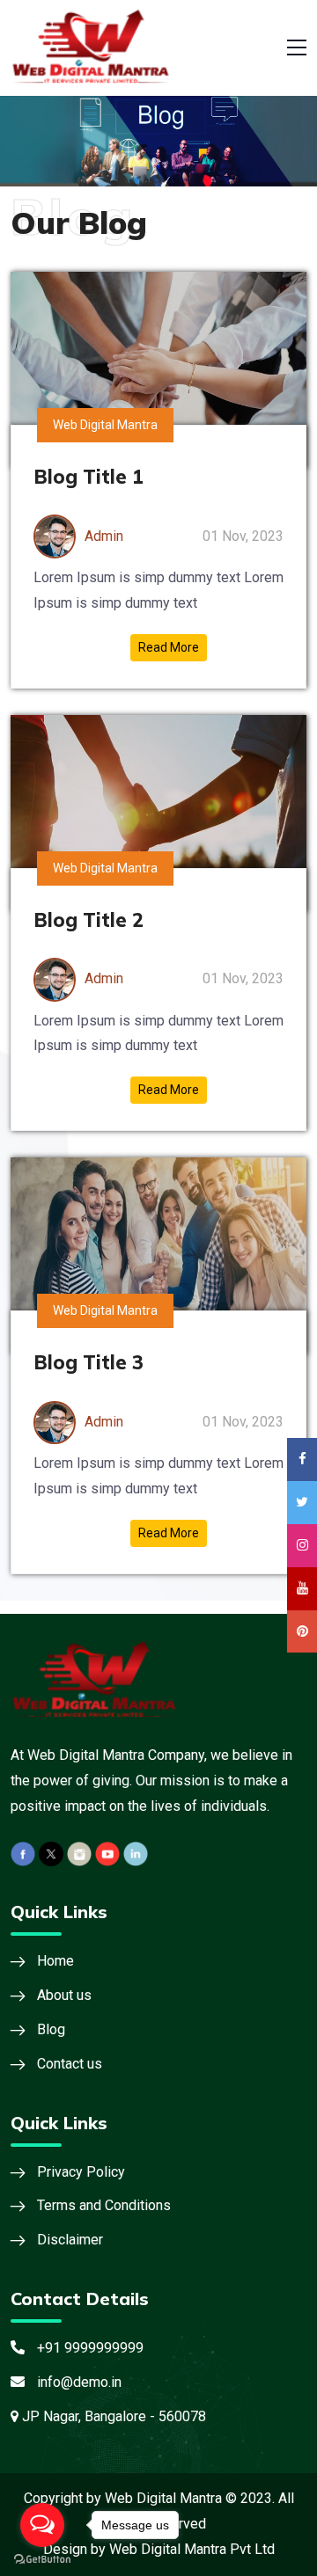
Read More (169, 647)
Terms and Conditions (104, 2205)
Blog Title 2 (88, 920)
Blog (51, 2029)
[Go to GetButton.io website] (42, 2558)
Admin (104, 536)
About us (64, 1995)
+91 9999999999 (88, 2348)
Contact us (70, 2064)
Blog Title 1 (88, 477)
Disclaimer (70, 2240)
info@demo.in (77, 2382)
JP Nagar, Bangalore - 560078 (112, 2416)
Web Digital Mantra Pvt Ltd (192, 2549)
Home (55, 1961)
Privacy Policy (81, 2172)
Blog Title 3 (88, 1362)
